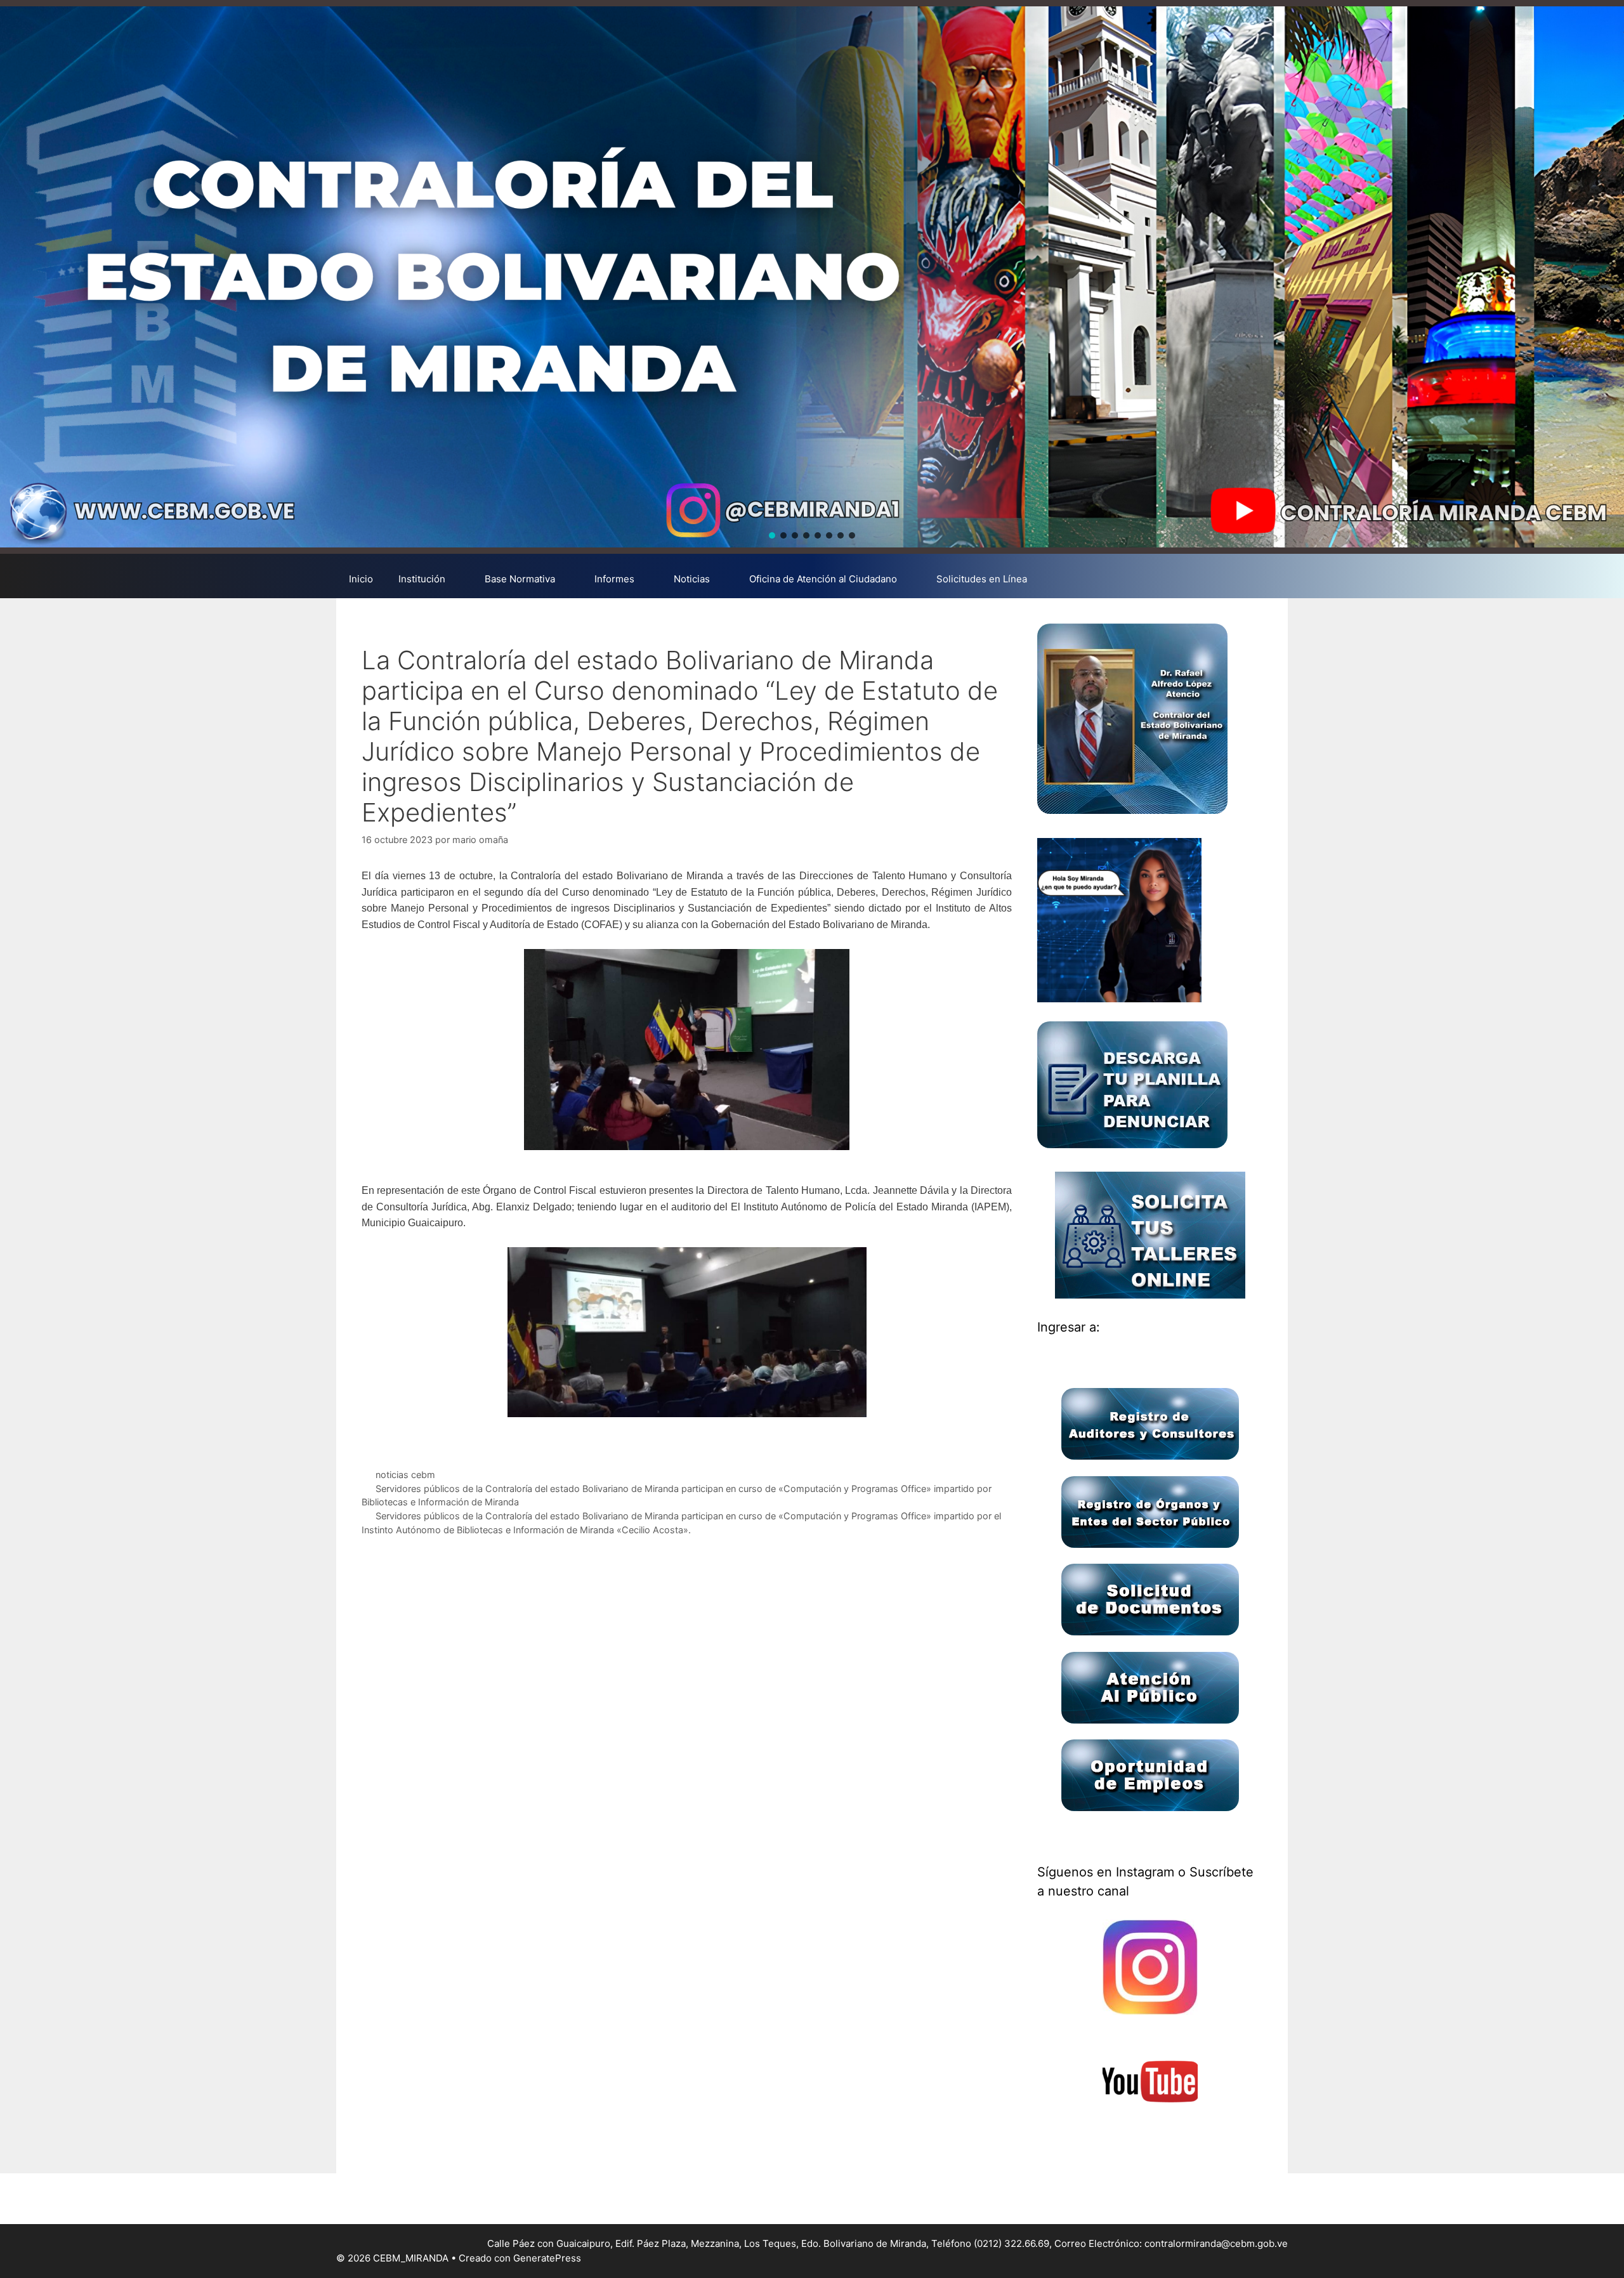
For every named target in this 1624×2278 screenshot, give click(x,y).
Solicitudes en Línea (982, 579)
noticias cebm (405, 1475)
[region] (812, 277)
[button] (772, 535)
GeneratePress (547, 2258)
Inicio (361, 579)
